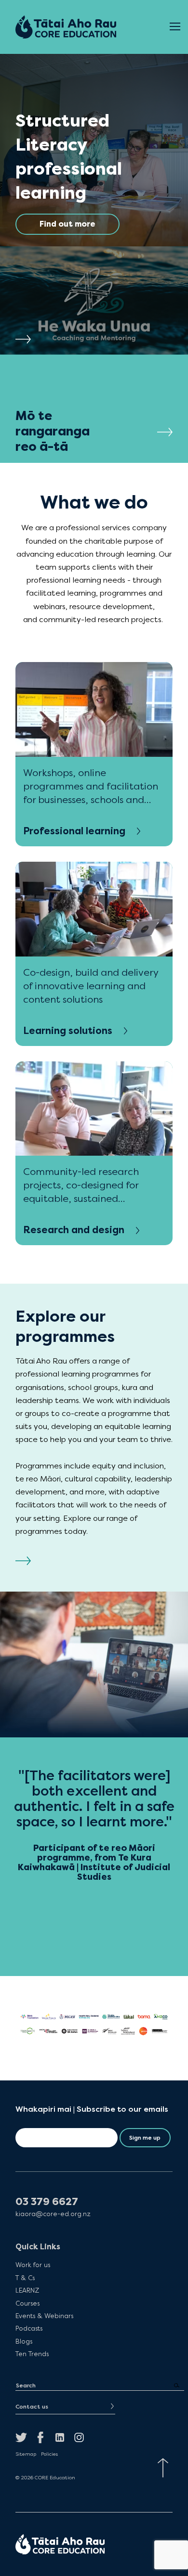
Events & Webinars (44, 2316)
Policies (49, 2454)
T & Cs (25, 2278)
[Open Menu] (175, 27)
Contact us (32, 2407)
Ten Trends (32, 2354)
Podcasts (29, 2328)
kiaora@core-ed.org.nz (53, 2214)
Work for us (33, 2265)
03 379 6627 (47, 2202)
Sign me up (145, 2138)
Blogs (24, 2341)
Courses (27, 2303)
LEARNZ (27, 2290)
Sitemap (26, 2454)
